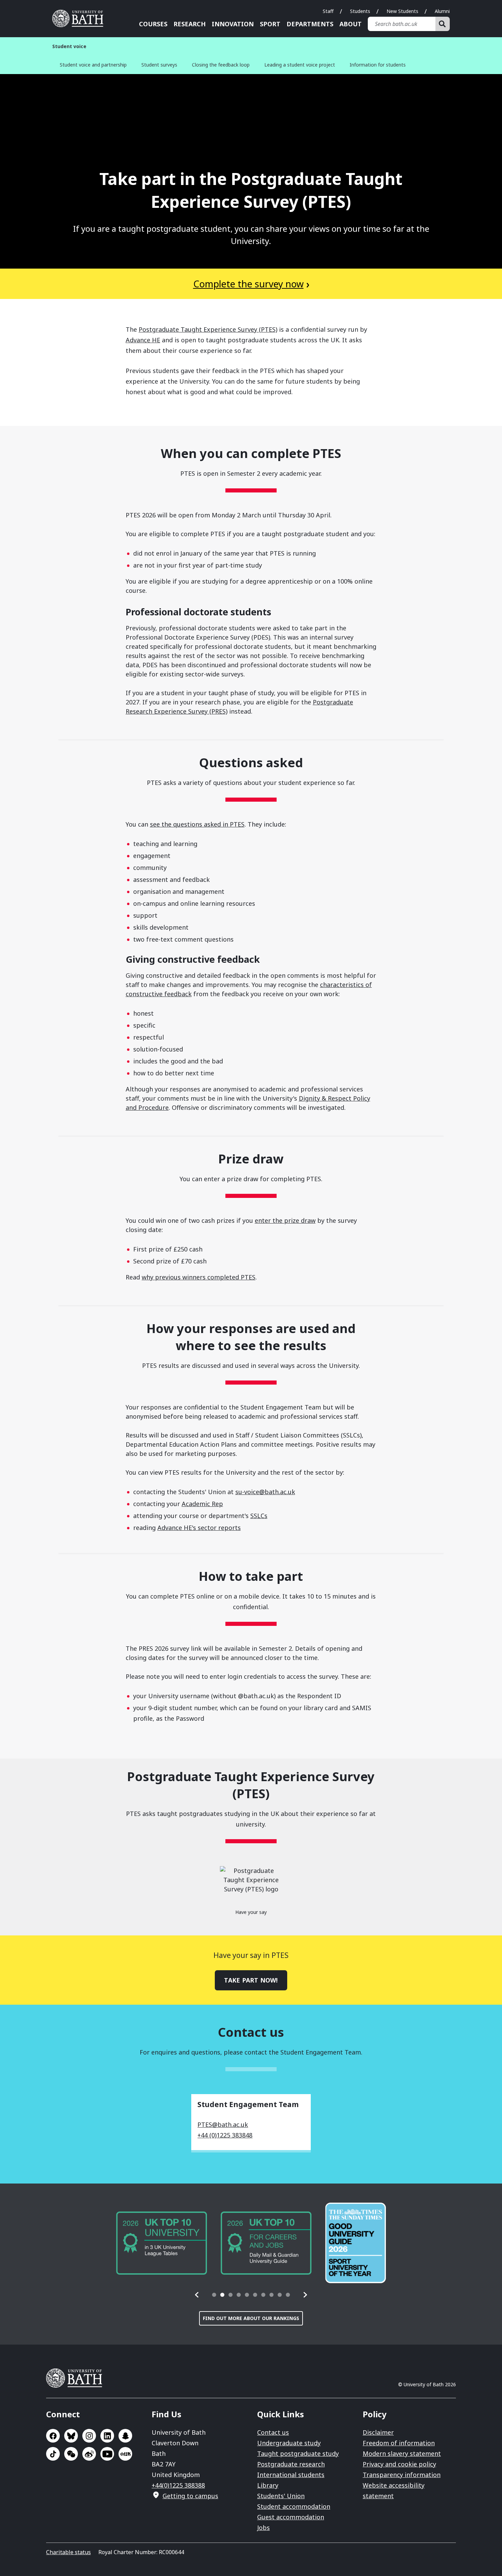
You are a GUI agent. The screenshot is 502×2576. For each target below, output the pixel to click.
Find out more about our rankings (251, 2318)
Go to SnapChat (125, 2436)
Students (360, 11)
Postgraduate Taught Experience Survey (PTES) (208, 329)
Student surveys (159, 65)
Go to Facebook (53, 2436)
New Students (402, 11)
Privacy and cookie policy (399, 2464)
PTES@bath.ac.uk (223, 2124)
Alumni (442, 11)
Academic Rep (202, 1504)
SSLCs (259, 1516)
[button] (197, 2295)
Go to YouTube (107, 2454)
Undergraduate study (289, 2443)
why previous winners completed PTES (199, 1277)
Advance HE (143, 340)
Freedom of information (399, 2443)
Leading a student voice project (300, 65)
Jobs (263, 2528)
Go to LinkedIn (107, 2436)
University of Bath (80, 18)
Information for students (378, 65)
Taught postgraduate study (298, 2453)
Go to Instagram (89, 2436)
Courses (153, 24)
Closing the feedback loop (221, 65)
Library (268, 2485)
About (351, 24)
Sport (270, 24)
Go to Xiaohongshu (125, 2454)
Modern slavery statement (402, 2453)
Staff (328, 11)
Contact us (273, 2432)
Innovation (233, 24)
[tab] (214, 2295)
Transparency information (402, 2475)
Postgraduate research (291, 2464)
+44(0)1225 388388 (178, 2485)
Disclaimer (378, 2432)
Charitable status (68, 2552)
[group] (162, 2243)
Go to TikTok (53, 2454)
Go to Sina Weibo (89, 2454)
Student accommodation (294, 2506)
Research (190, 24)
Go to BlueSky (71, 2436)
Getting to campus (190, 2496)
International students (291, 2475)
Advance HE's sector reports (199, 1528)
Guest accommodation (291, 2517)
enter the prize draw (285, 1220)
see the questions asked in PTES (197, 824)
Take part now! (251, 1980)
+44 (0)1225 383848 (225, 2135)
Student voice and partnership (93, 65)
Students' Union (281, 2496)
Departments (310, 24)
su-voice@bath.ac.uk (265, 1492)
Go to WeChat (71, 2454)
